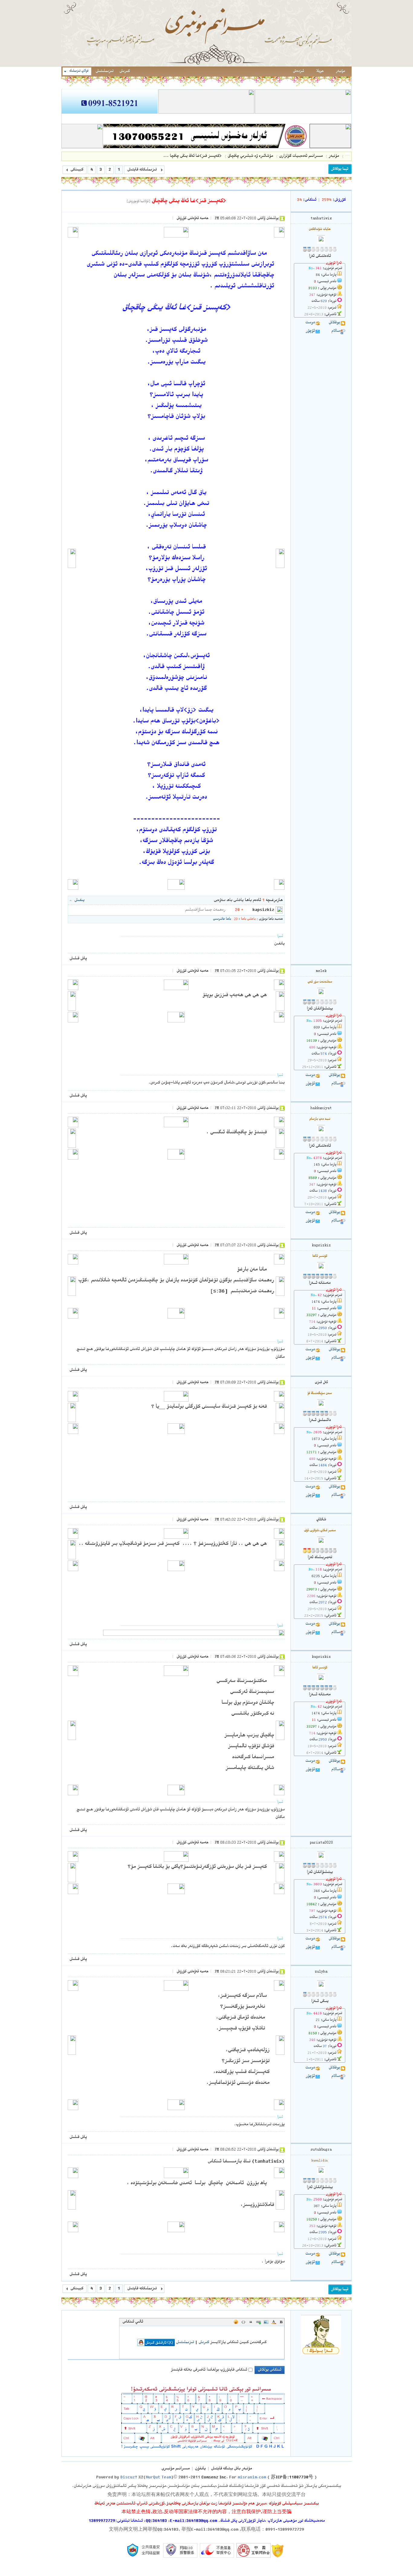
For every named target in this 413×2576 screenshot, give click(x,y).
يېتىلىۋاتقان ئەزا (320, 1009)
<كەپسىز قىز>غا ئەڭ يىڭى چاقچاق (189, 201)
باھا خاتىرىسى (222, 919)
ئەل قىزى (321, 1383)
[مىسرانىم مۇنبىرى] (207, 66)
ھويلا (320, 71)
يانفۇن (200, 2469)
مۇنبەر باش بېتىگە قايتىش (231, 2469)
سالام (336, 331)
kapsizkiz (263, 910)
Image (266, 2322)
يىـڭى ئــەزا (320, 2001)
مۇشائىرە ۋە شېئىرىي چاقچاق (250, 156)
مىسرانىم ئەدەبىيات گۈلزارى (301, 156)
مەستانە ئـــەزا (320, 1283)
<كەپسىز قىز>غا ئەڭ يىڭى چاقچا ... (192, 156)
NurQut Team (158, 2478)
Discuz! (129, 2478)
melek (321, 971)
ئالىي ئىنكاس (133, 2322)
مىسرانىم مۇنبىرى (347, 156)
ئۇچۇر (310, 331)
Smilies (236, 2322)
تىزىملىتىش (104, 71)
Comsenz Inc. (215, 2478)
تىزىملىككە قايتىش (142, 170)
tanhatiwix (321, 219)
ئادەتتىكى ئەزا (320, 256)
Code (243, 2322)
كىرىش (125, 71)
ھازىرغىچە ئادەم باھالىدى (260, 900)
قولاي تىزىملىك (79, 71)
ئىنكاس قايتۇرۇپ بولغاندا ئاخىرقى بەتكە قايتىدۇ (209, 2370)
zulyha (321, 1972)
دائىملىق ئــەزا (320, 1420)
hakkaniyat (321, 1108)
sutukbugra (321, 2150)
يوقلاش (334, 323)
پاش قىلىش (78, 959)
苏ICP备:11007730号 (292, 2478)
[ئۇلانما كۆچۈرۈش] (138, 202)
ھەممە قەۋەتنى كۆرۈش (192, 219)
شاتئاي (321, 1520)
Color (274, 2322)
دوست (310, 323)
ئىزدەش (298, 71)
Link (259, 2322)
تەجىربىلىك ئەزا (320, 1558)
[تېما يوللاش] (340, 169)
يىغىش (79, 900)
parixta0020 (321, 1843)
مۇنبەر (340, 71)
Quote (251, 2322)
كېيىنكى (77, 170)
